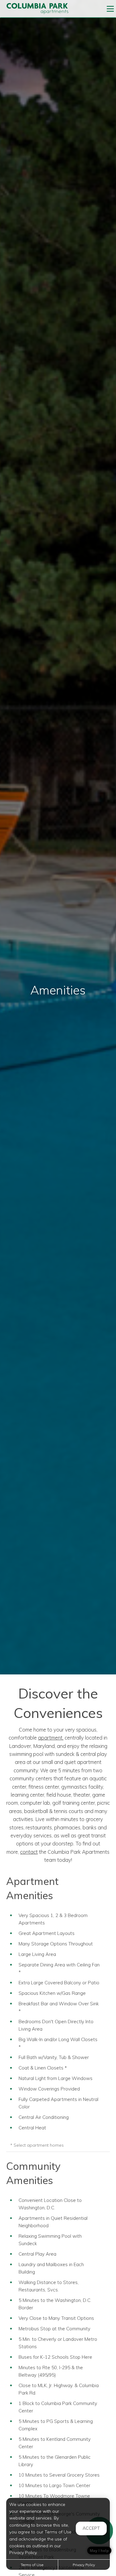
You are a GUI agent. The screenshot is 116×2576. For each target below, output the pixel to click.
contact (29, 1852)
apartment (50, 1738)
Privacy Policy (84, 2565)
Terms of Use (32, 2565)
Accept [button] (91, 2528)
